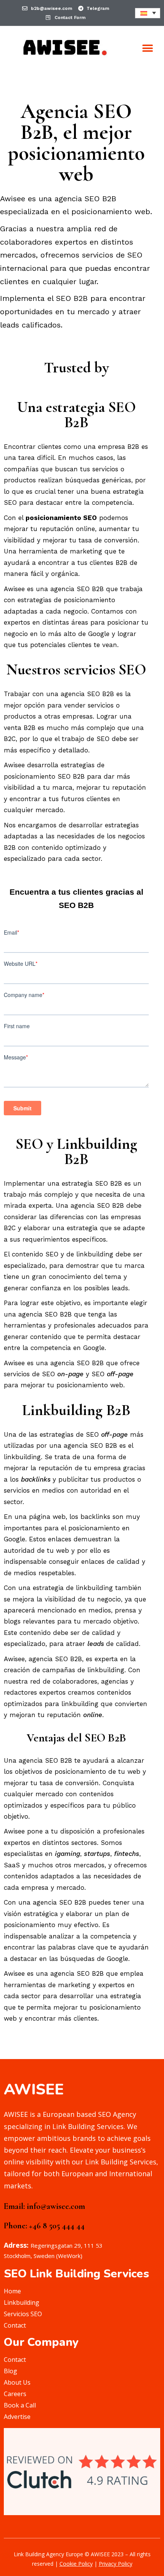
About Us (17, 2382)
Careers (15, 2394)
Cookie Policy (76, 2564)
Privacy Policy (116, 2564)
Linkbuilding (22, 2302)
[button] (148, 48)
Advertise (17, 2417)
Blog (10, 2371)
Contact (15, 2325)
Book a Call (20, 2405)
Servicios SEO (23, 2314)
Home (12, 2291)
